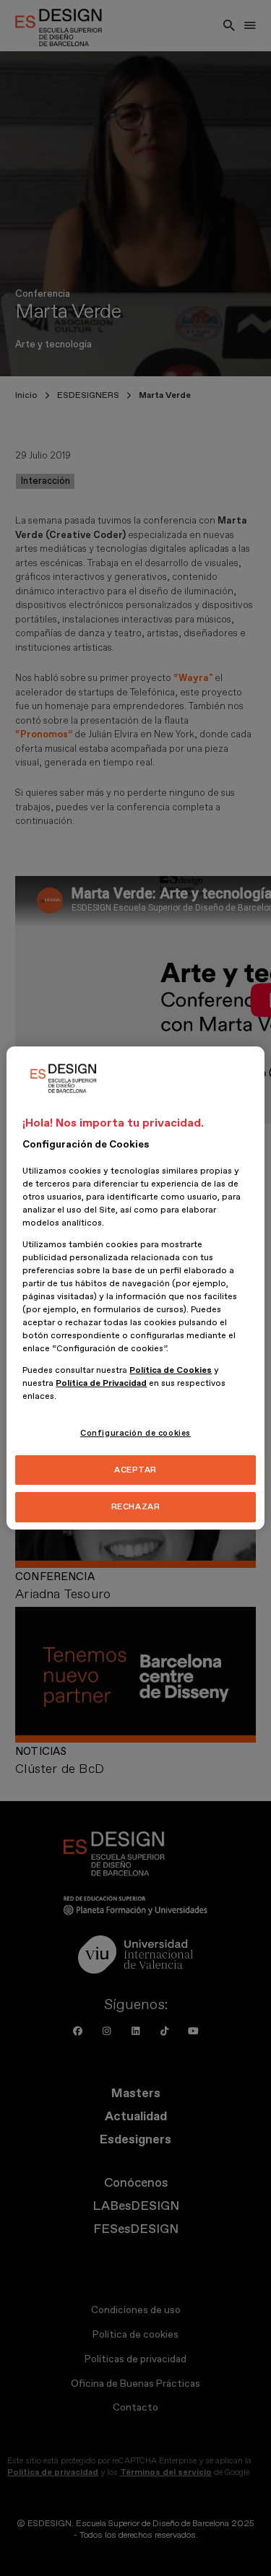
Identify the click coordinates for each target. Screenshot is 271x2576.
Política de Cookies (171, 1370)
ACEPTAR (135, 1470)
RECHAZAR (136, 1508)
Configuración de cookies (135, 1433)
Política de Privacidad (101, 1383)
